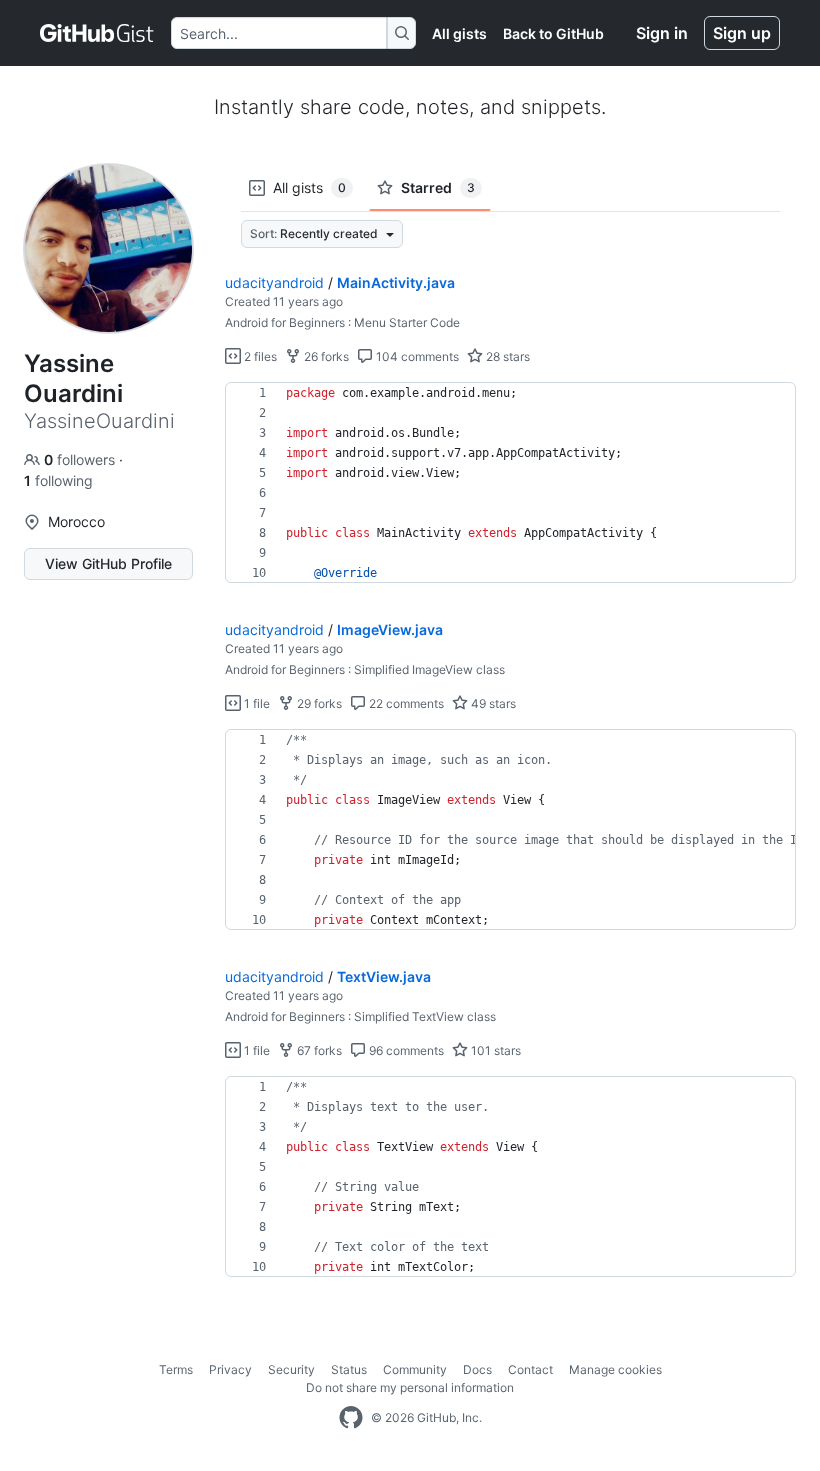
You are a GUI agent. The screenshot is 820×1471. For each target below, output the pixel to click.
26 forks (325, 356)
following (58, 480)
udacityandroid (274, 282)
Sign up (742, 33)
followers (81, 459)
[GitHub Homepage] (351, 1418)
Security (291, 1369)
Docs (477, 1369)
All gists (459, 33)
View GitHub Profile (108, 563)
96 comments (405, 1050)
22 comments (405, 703)
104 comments (416, 356)
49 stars (492, 703)
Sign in (662, 33)
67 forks (318, 1050)
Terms (176, 1369)
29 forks (318, 703)
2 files (259, 356)
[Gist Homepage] (97, 33)
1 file (255, 703)
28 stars (506, 356)
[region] (510, 483)
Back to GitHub (553, 33)
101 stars (494, 1050)
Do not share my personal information (410, 1387)
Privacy (230, 1369)
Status (349, 1369)
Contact (530, 1369)
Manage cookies (615, 1369)
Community (415, 1369)
